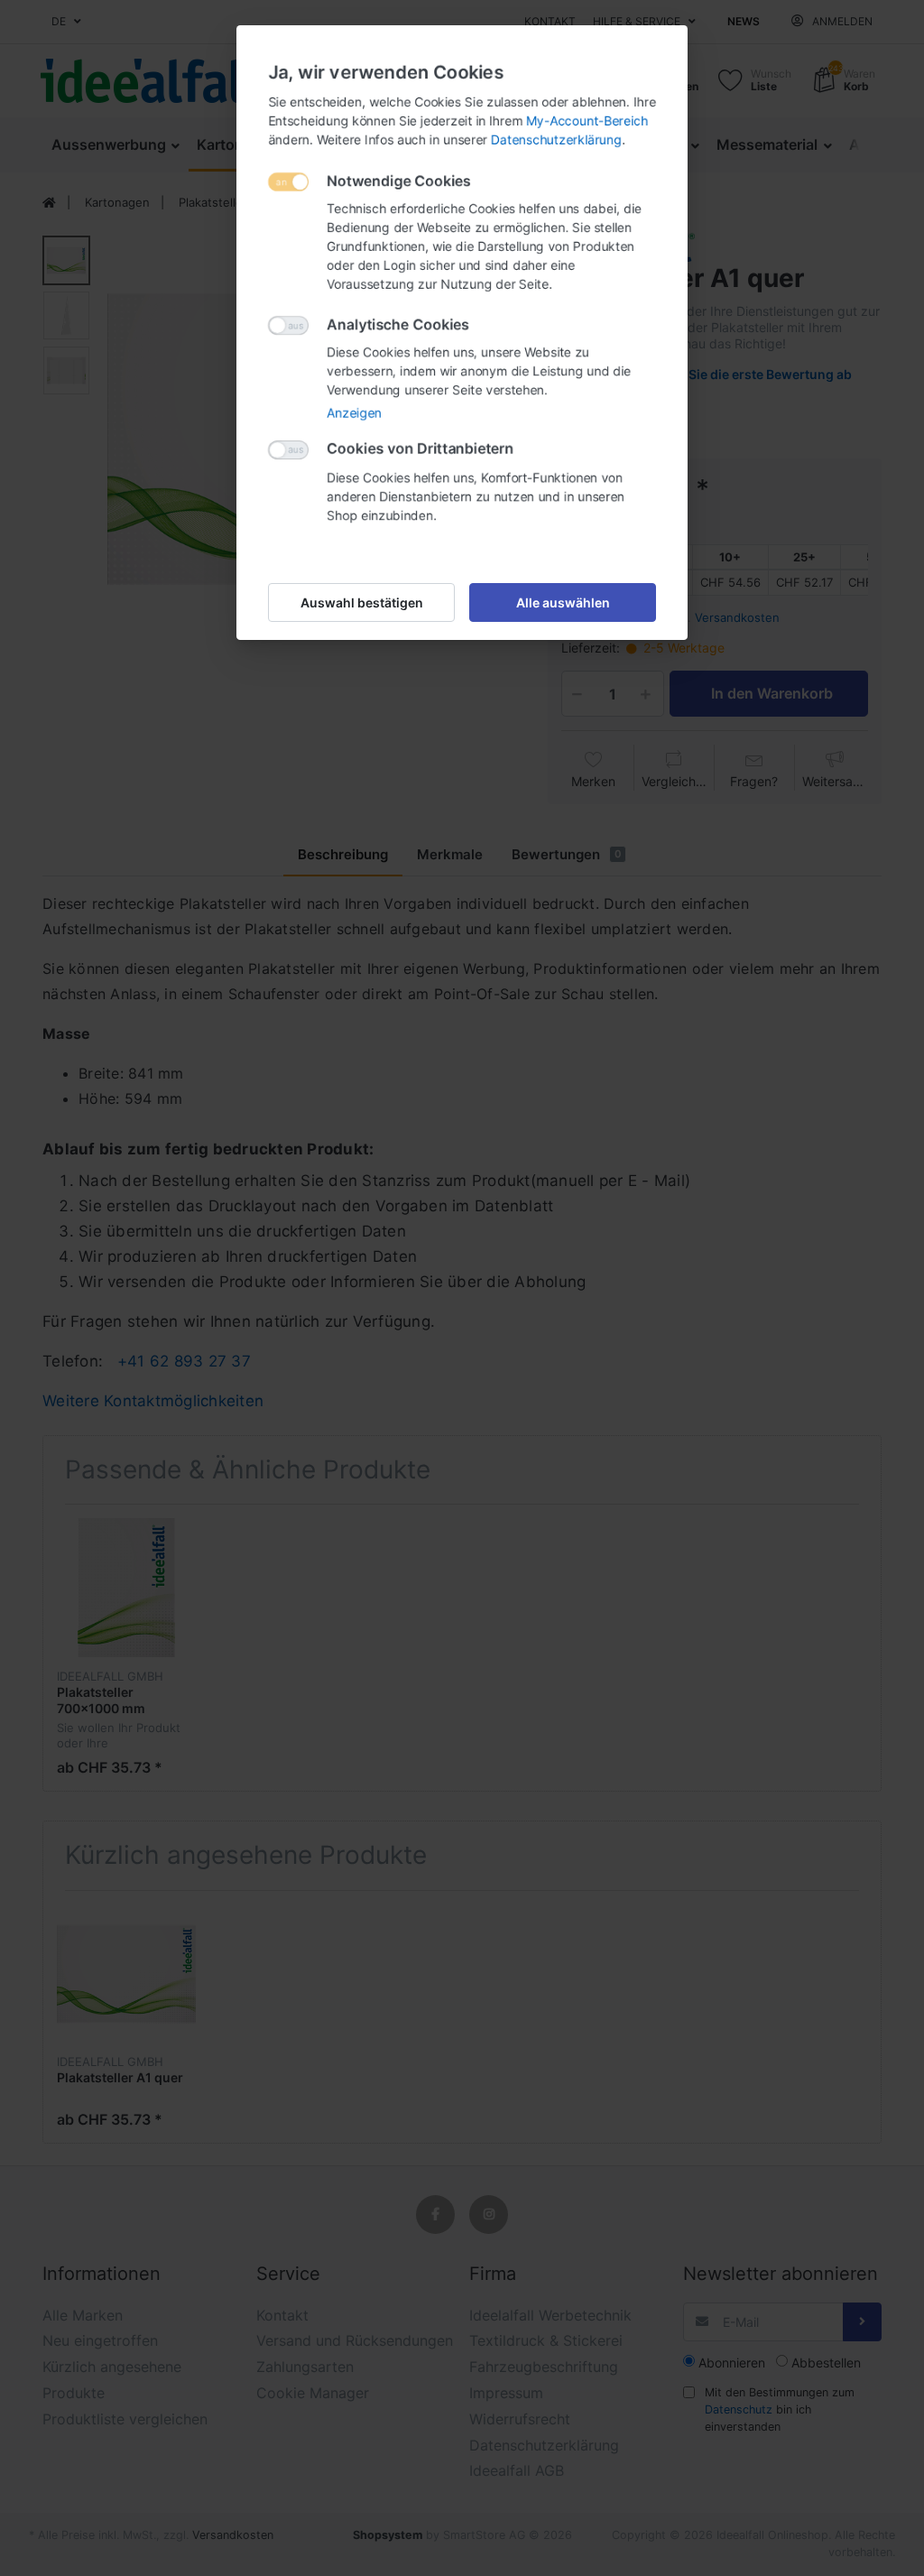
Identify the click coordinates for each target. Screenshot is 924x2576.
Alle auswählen (563, 602)
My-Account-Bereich (587, 120)
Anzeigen (354, 413)
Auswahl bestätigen (362, 602)
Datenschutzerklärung (556, 139)
